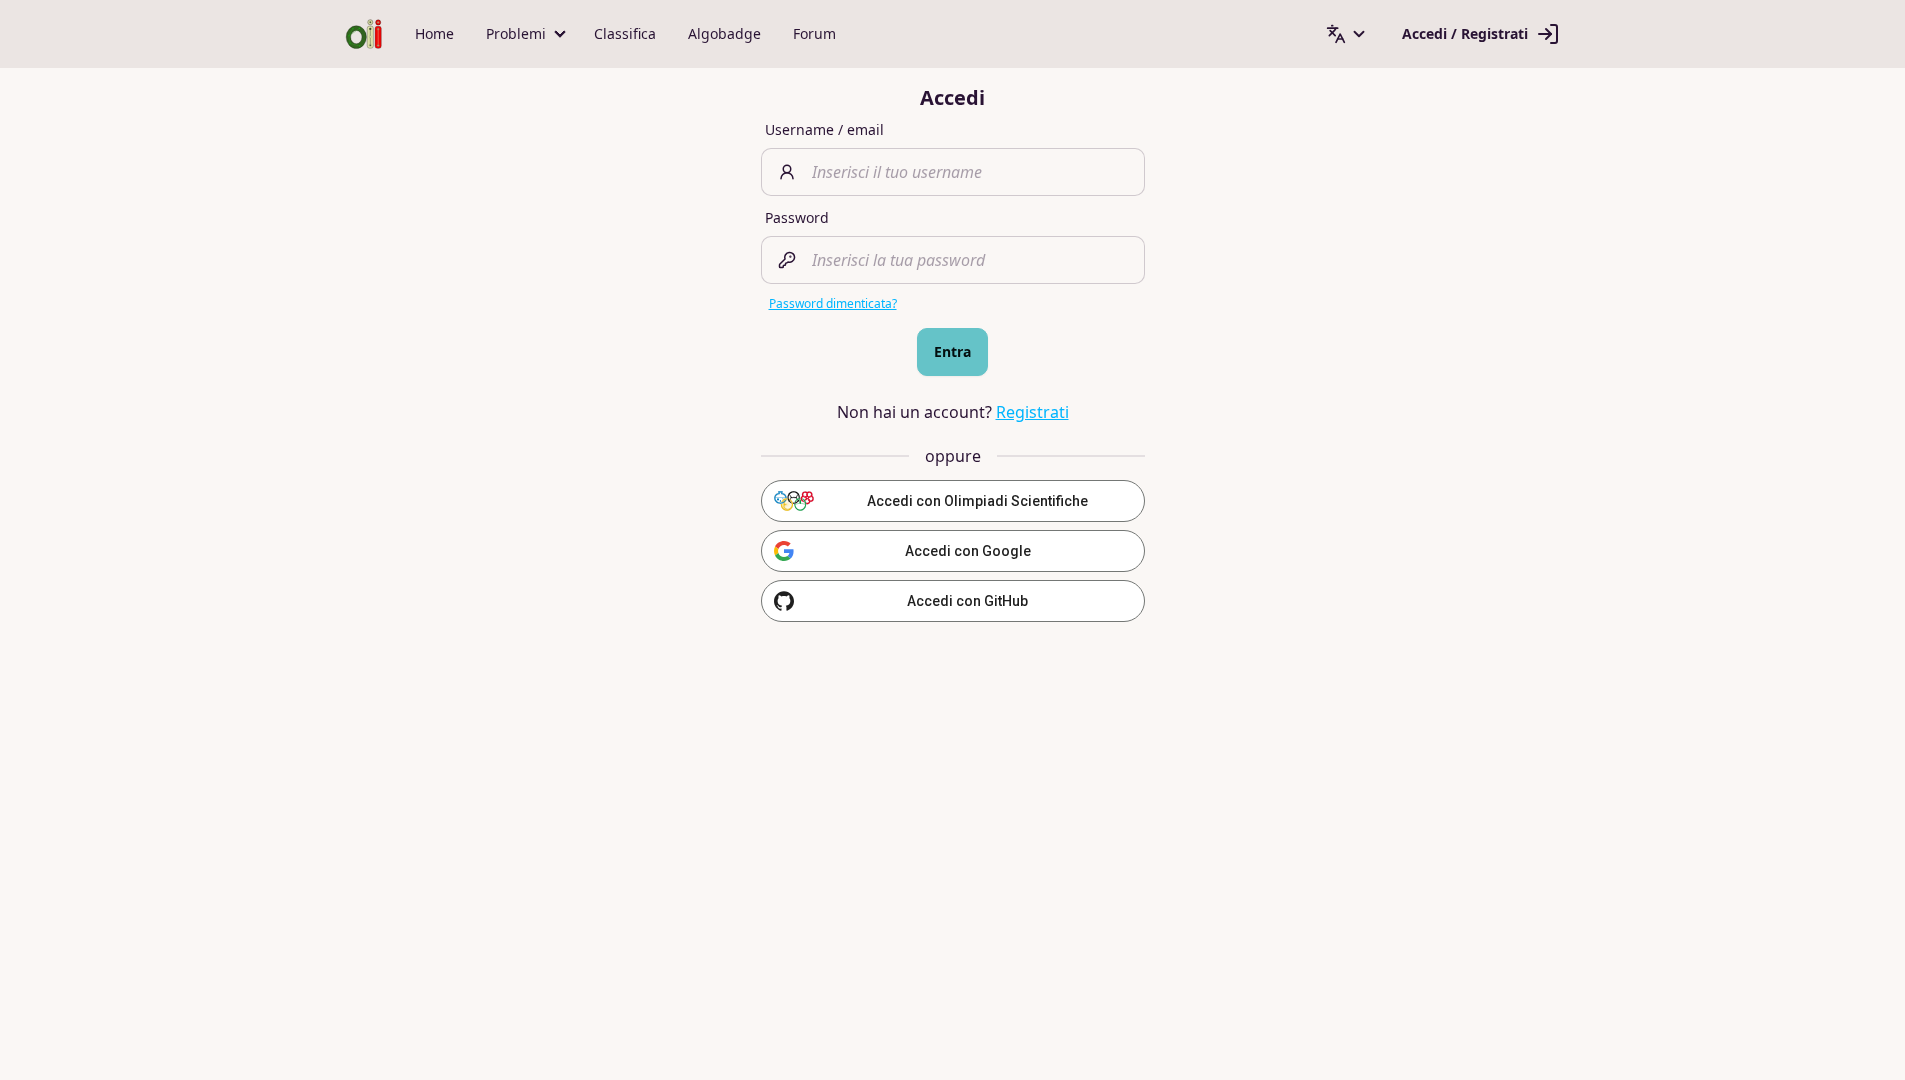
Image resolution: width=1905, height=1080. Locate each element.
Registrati (1032, 412)
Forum (814, 33)
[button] (524, 34)
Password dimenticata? (833, 303)
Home (434, 33)
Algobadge (724, 33)
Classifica (625, 33)
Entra (952, 351)
